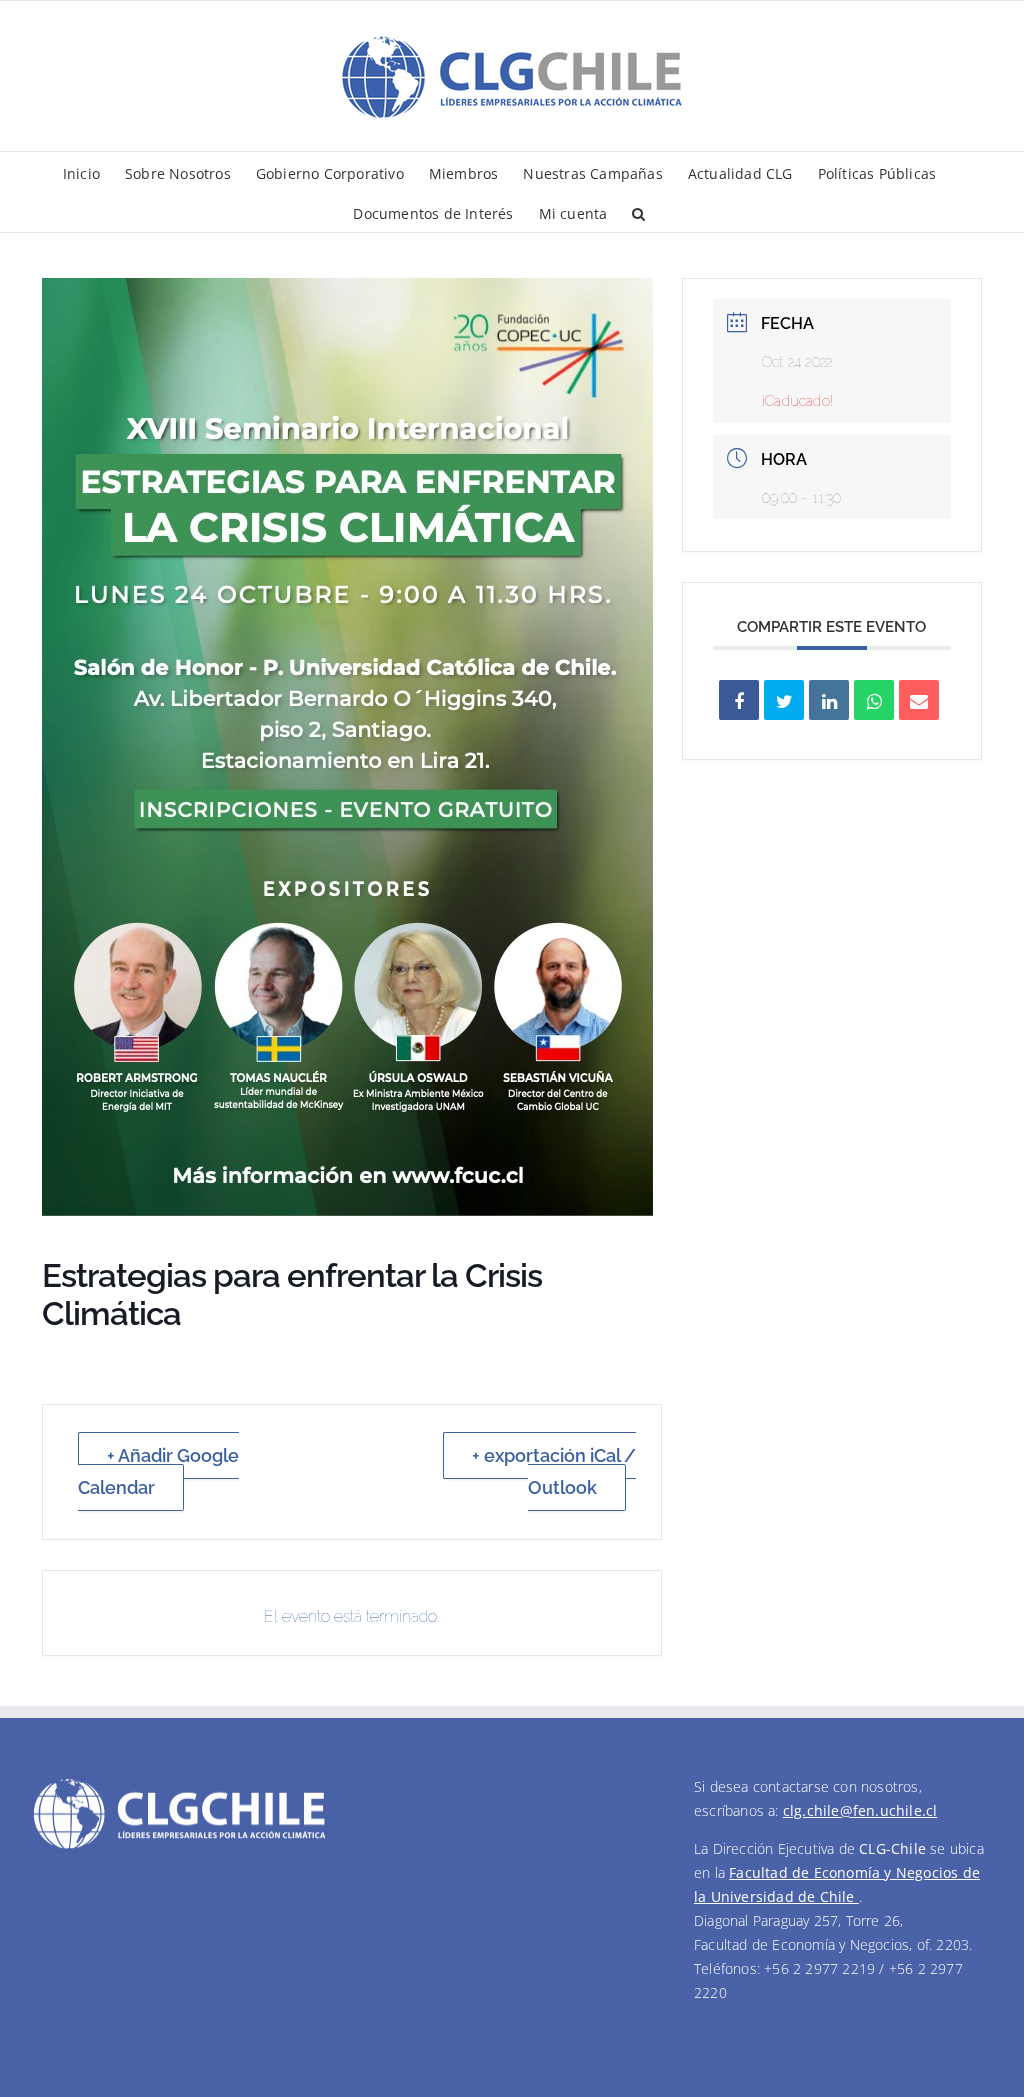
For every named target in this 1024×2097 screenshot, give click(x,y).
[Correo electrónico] (919, 700)
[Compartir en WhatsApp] (874, 700)
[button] (638, 212)
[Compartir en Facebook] (739, 700)
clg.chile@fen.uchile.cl (860, 1810)
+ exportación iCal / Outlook (554, 1471)
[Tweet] (784, 700)
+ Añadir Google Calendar (158, 1471)
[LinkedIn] (829, 700)
